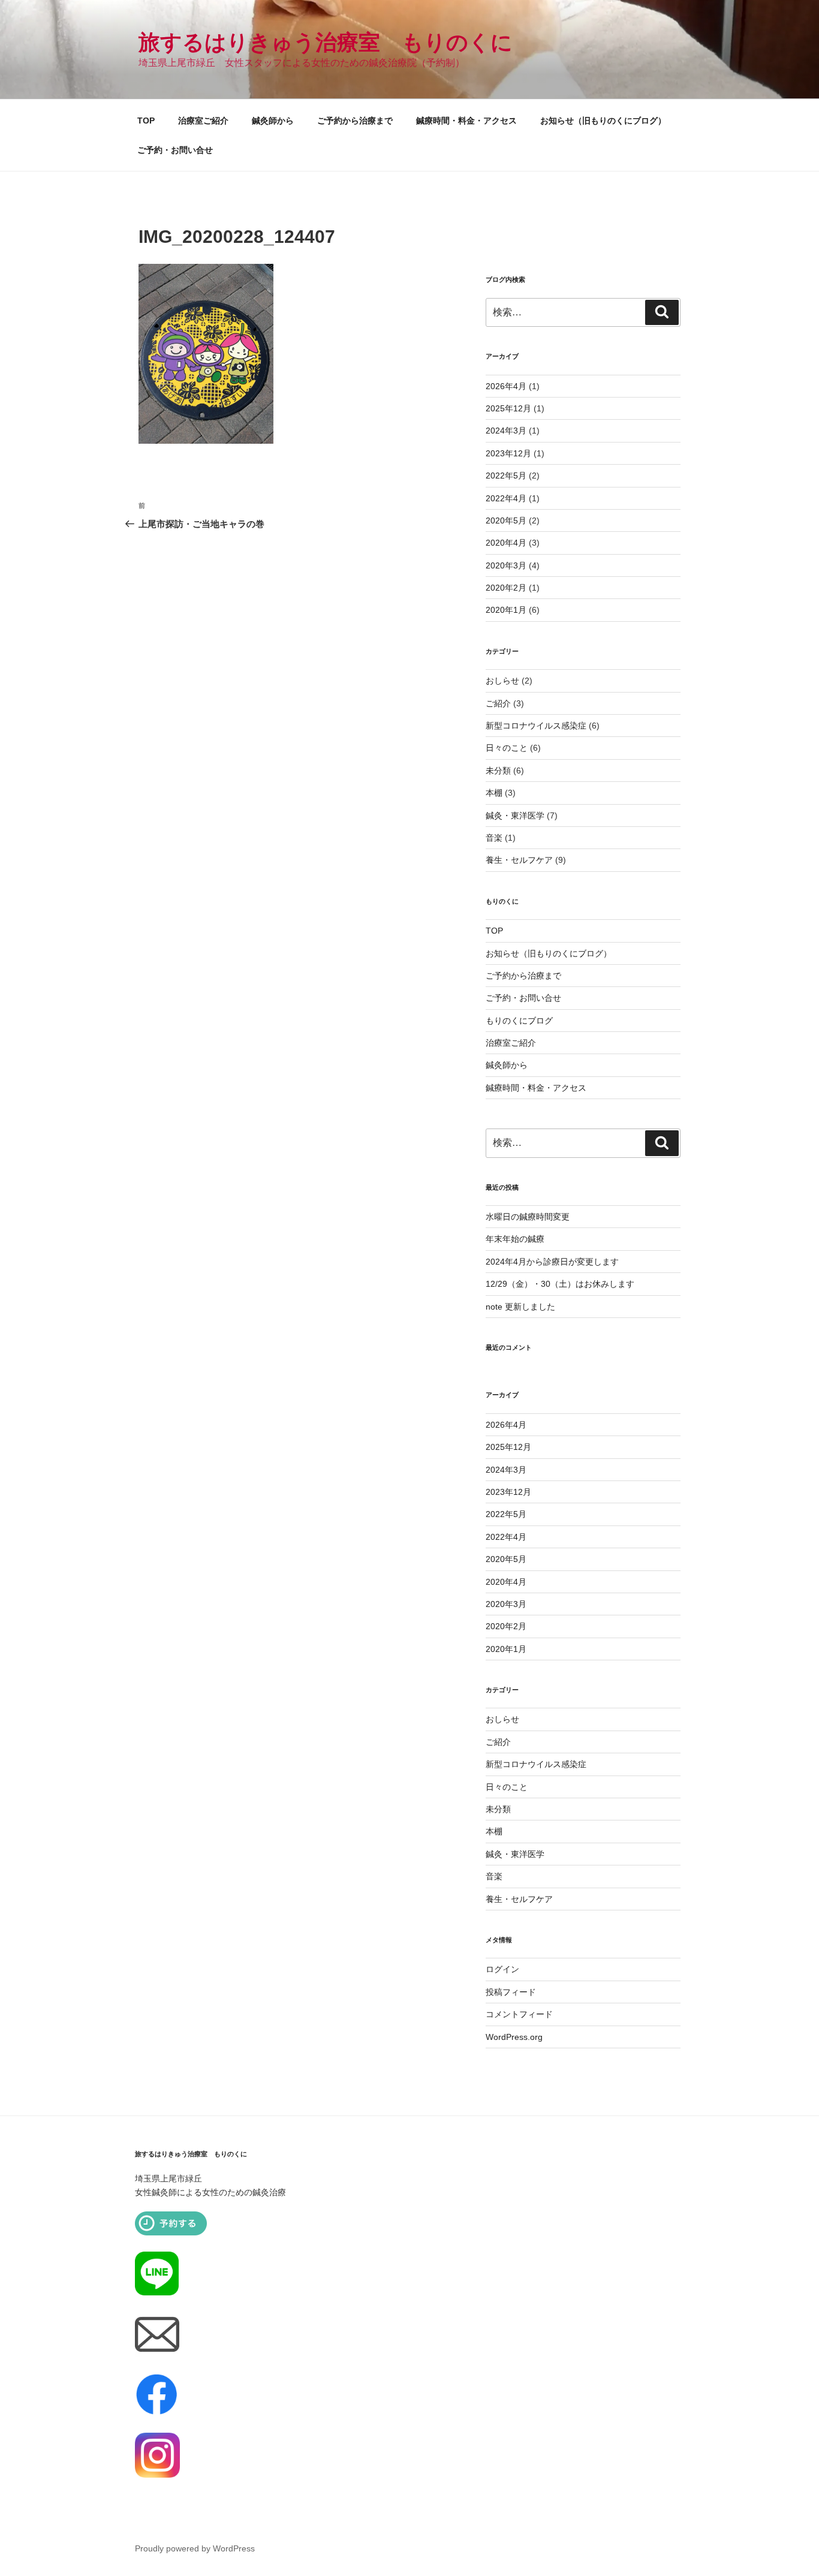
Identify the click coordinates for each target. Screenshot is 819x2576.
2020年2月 (506, 588)
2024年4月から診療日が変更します (552, 1262)
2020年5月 (506, 520)
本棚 (494, 793)
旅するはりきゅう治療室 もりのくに (326, 42)
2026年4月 (506, 386)
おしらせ (502, 681)
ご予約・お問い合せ (175, 150)
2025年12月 (508, 408)
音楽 (494, 838)
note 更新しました (520, 1307)
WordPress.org (514, 2037)
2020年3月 (506, 565)
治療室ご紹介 (203, 121)
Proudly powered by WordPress (195, 2548)
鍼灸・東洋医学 (515, 815)
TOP (146, 121)
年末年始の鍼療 (515, 1239)
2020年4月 (506, 543)
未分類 (498, 771)
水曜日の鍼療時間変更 (528, 1217)
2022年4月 (506, 498)
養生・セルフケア (519, 860)
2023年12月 (508, 453)
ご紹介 (498, 703)
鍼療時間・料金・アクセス (466, 121)
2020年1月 (506, 610)
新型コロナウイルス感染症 (536, 726)
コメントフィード (519, 2014)
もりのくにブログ (519, 1021)
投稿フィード (511, 1992)
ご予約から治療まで (355, 121)
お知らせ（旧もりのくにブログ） (603, 121)
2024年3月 (506, 431)
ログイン (502, 1969)
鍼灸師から (273, 121)
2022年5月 (506, 476)
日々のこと (507, 748)
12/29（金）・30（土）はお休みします (560, 1284)
